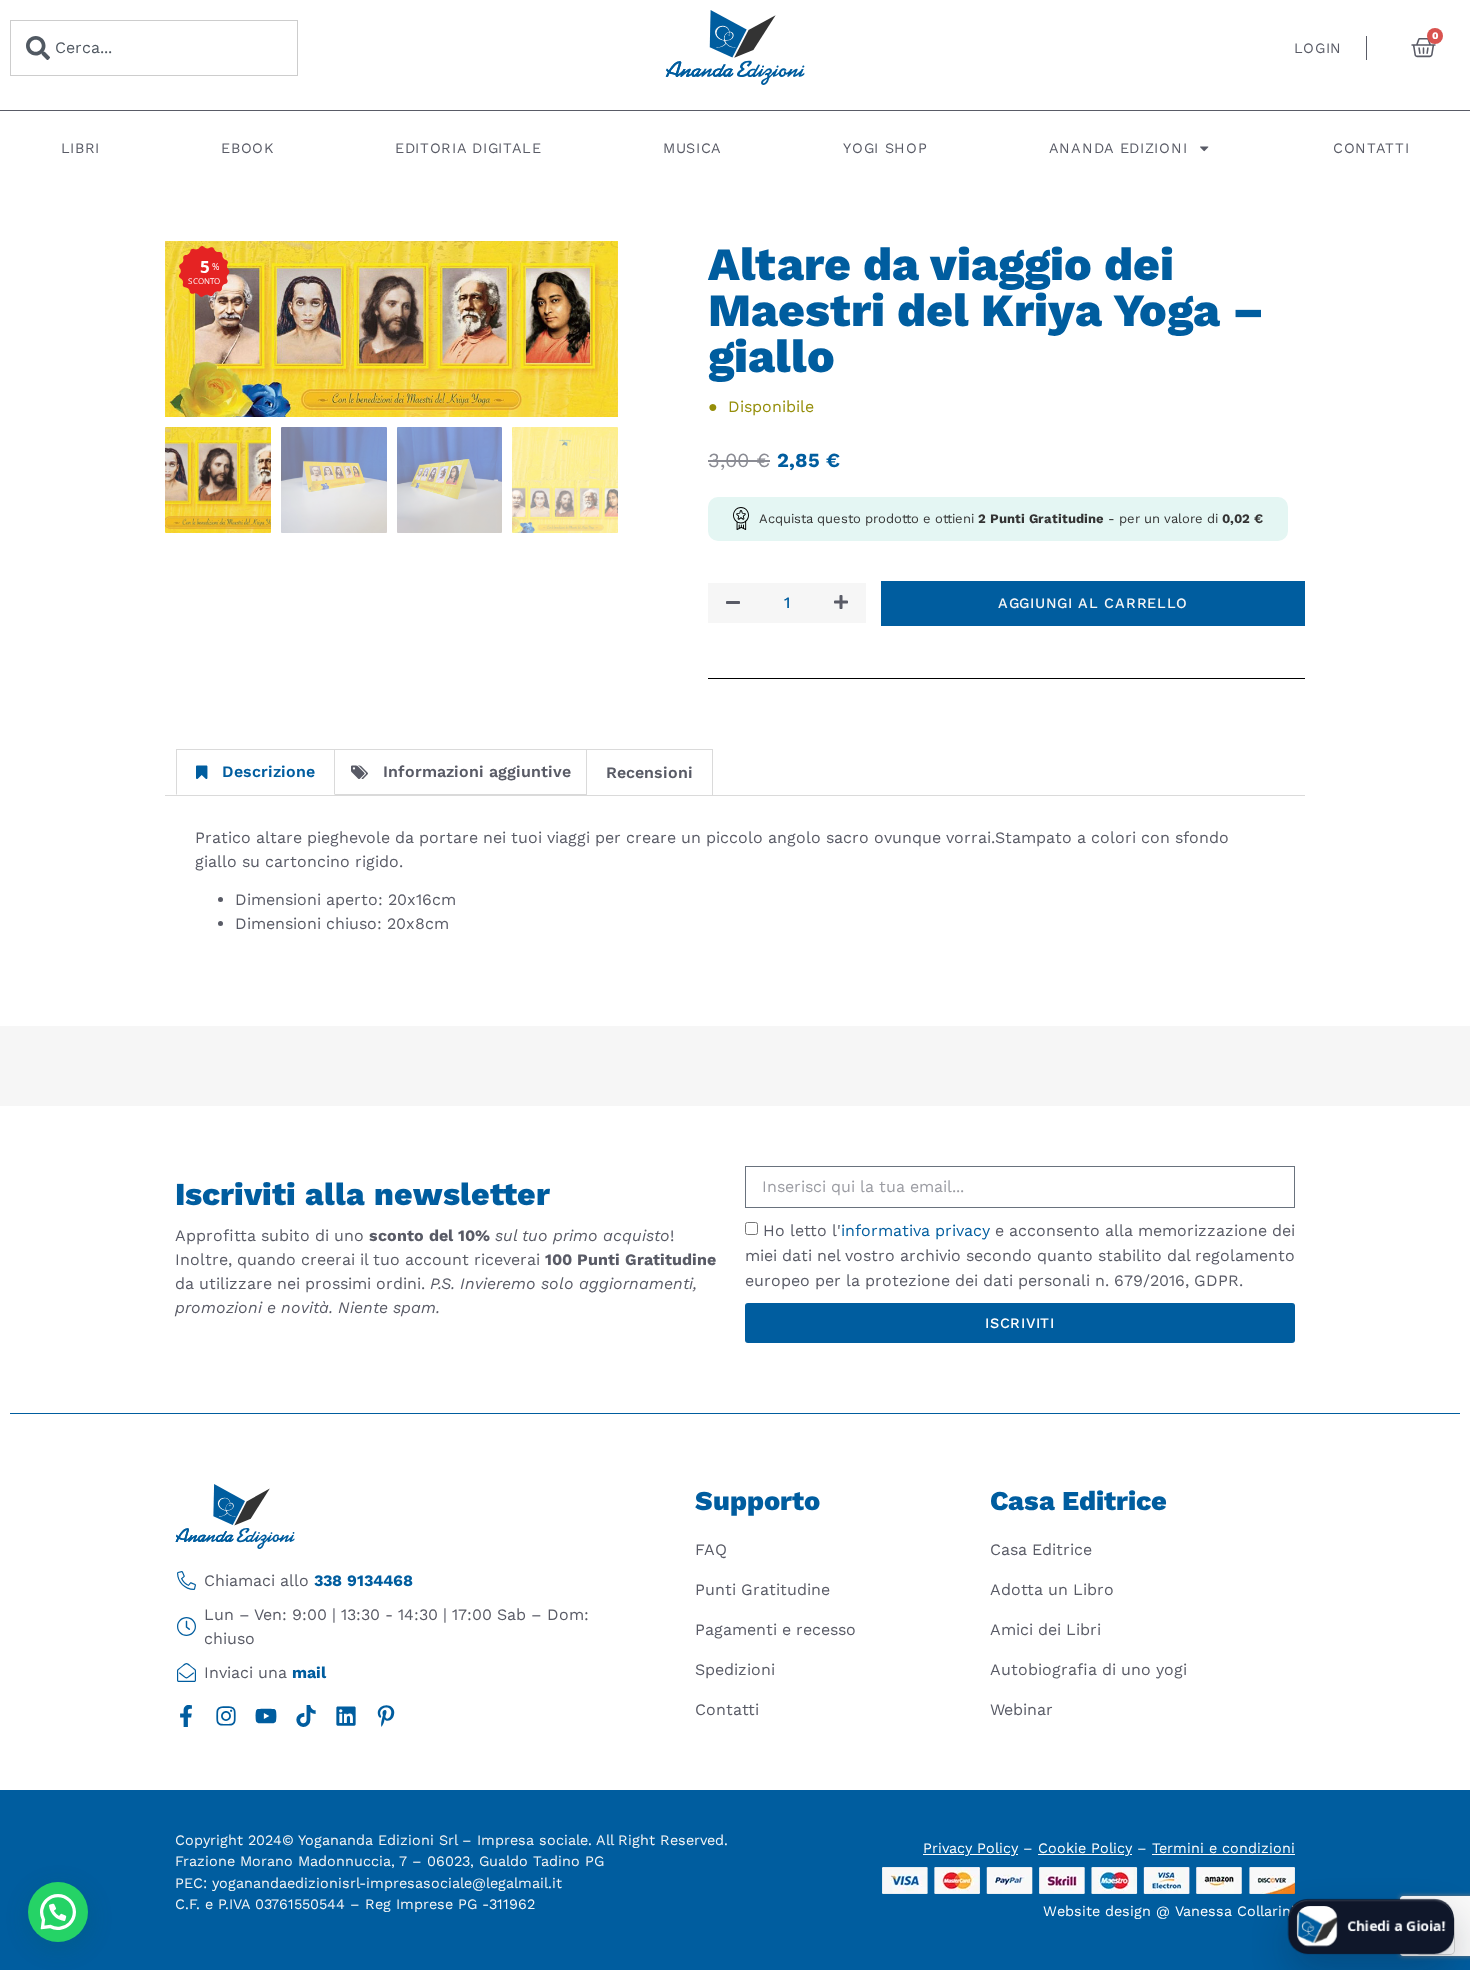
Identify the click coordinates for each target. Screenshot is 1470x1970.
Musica (692, 148)
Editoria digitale (468, 148)
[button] (58, 1912)
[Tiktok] (306, 1716)
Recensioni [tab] (649, 772)
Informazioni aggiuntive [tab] (477, 771)
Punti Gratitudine (762, 1589)
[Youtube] (266, 1716)
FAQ (711, 1549)
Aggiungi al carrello (1093, 603)
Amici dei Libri (1045, 1629)
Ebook (247, 148)
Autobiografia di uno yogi (1088, 1669)
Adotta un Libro (1052, 1589)
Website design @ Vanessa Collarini (1169, 1911)
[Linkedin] (346, 1716)
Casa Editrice (1041, 1549)
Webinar (1021, 1709)
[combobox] (154, 48)
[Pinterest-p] (386, 1716)
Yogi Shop (885, 148)
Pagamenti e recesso (775, 1629)
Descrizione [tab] (268, 771)
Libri (81, 148)
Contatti (1371, 148)
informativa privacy (915, 1230)
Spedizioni (735, 1669)
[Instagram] (226, 1716)
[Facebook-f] (186, 1716)
